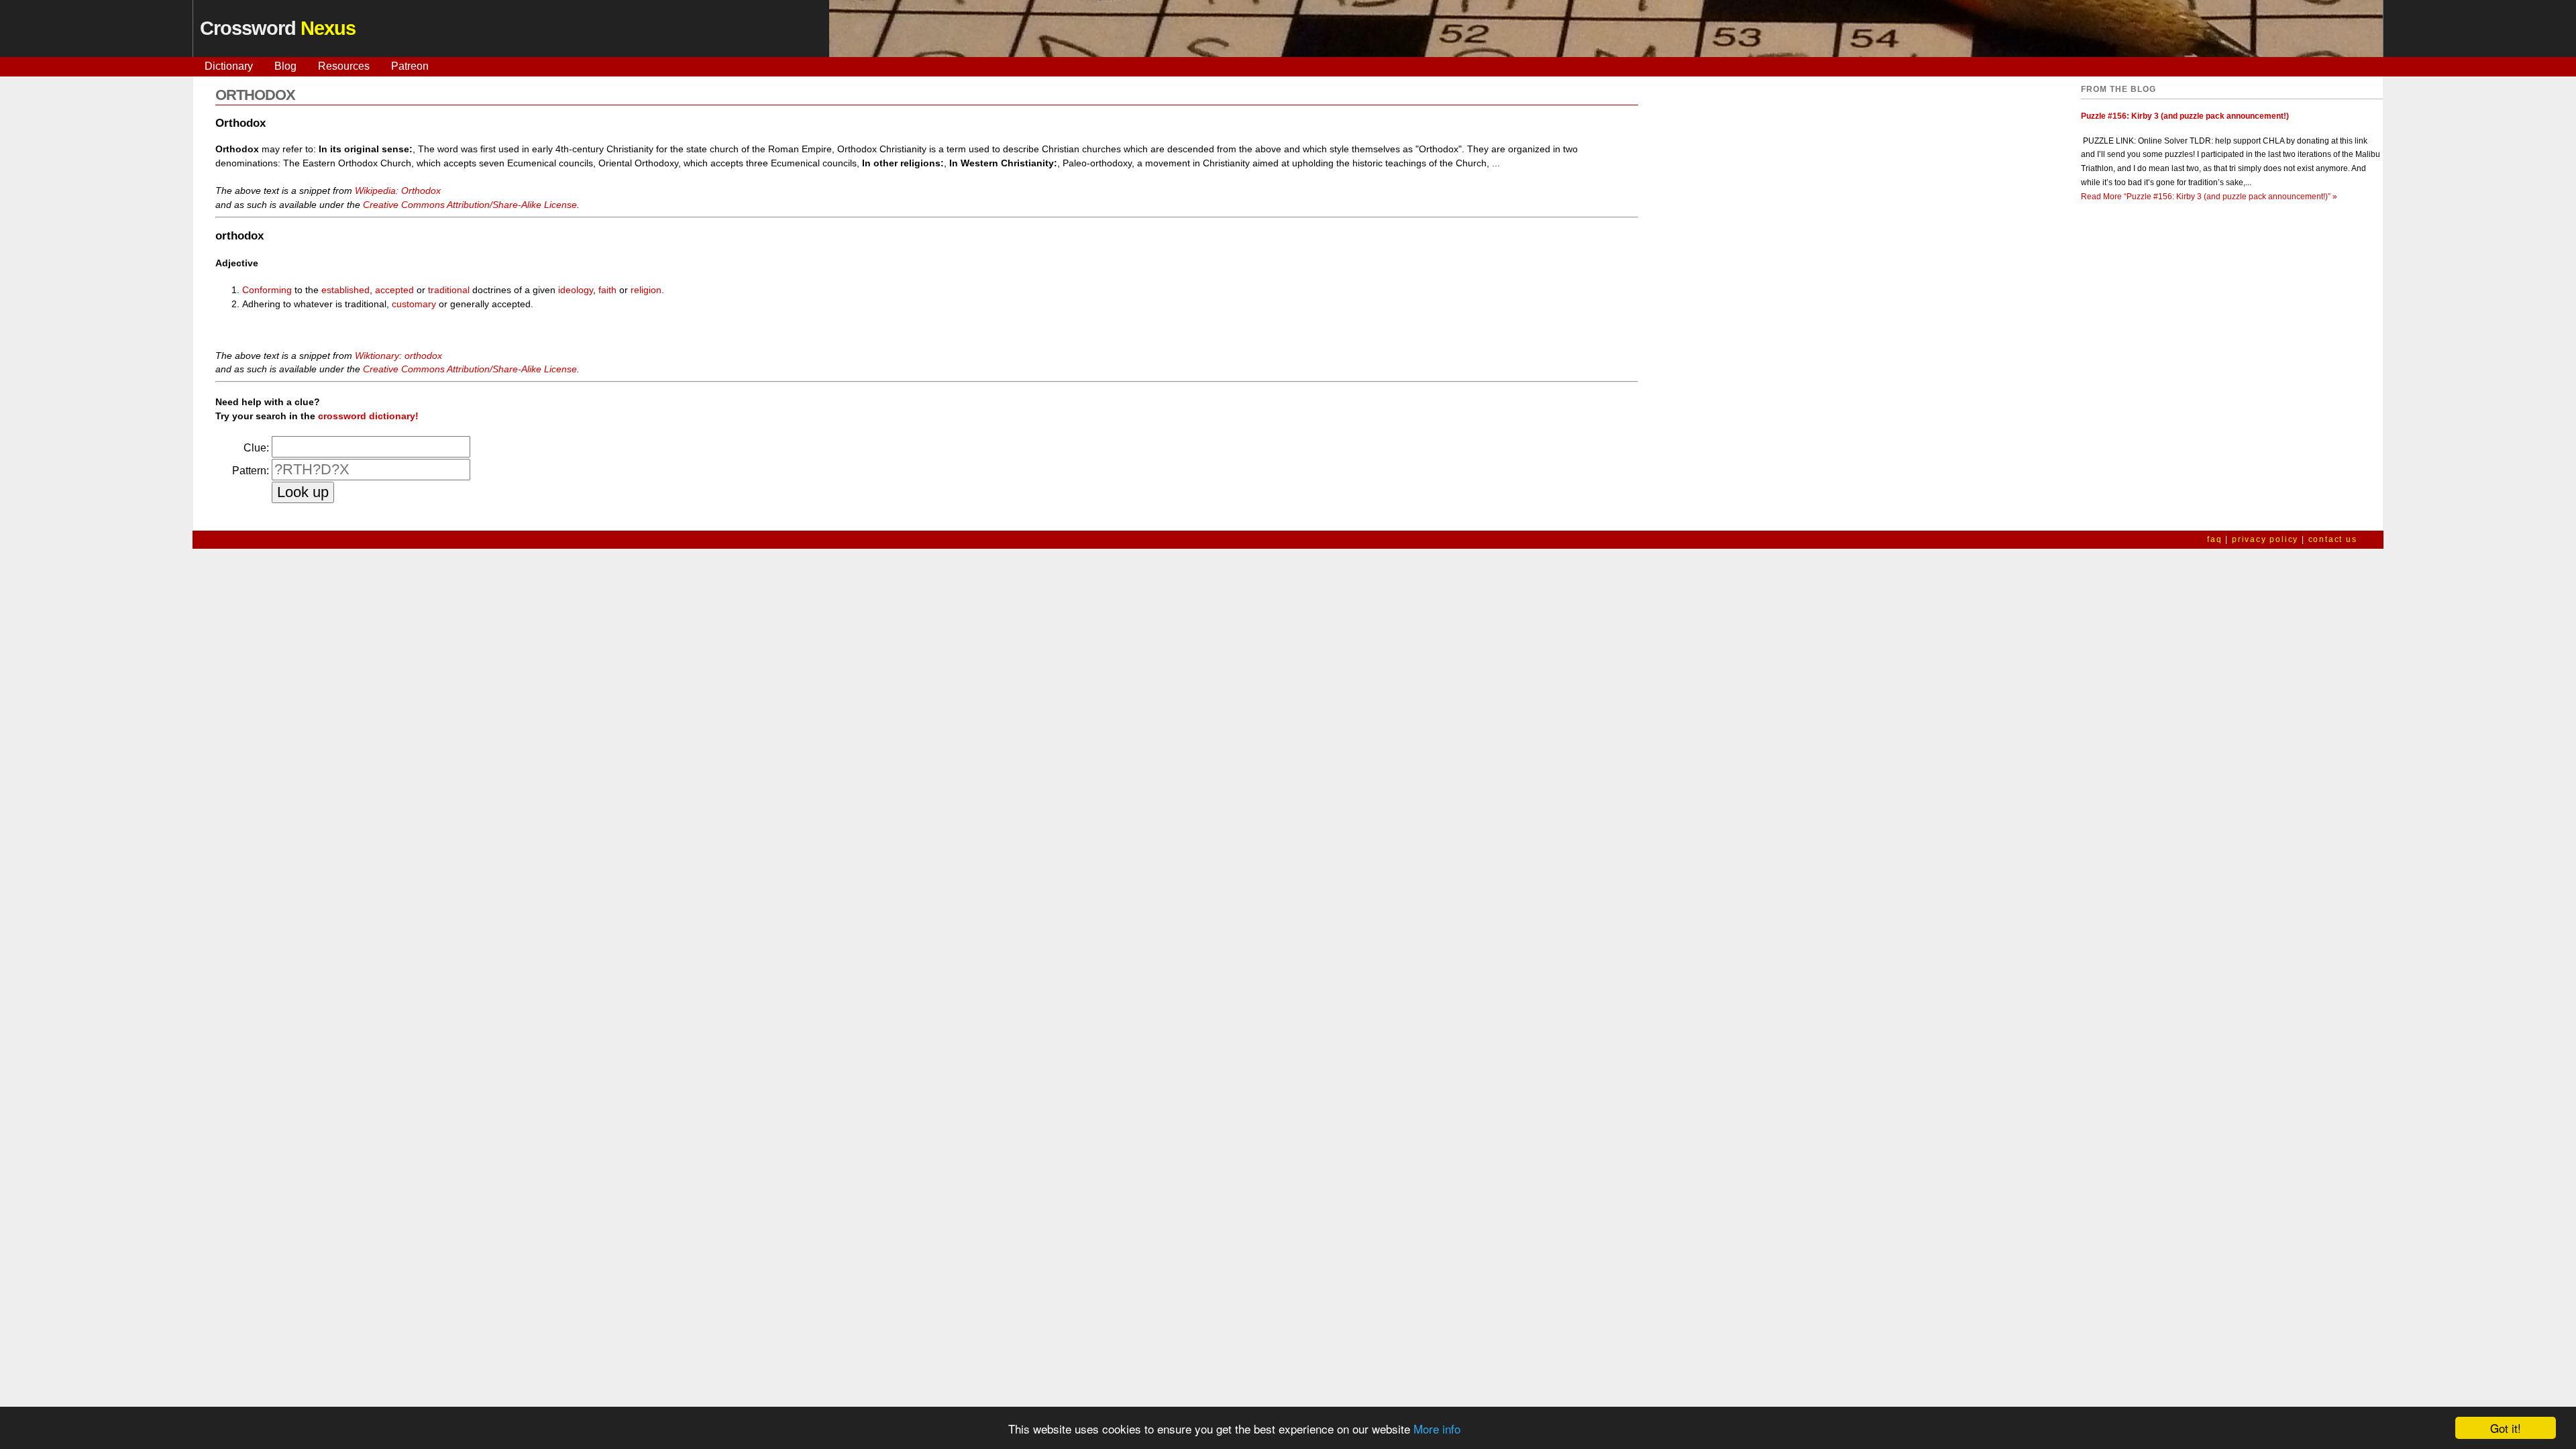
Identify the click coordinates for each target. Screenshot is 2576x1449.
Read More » (2209, 197)
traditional (449, 290)
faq (2214, 539)
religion (646, 290)
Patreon (410, 66)
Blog (285, 66)
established (345, 290)
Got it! (2506, 1428)
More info (1437, 1429)
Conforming (267, 290)
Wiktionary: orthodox (398, 356)
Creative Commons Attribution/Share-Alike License (470, 205)
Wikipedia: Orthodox (398, 191)
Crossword (278, 28)
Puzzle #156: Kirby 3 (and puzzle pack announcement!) (2185, 116)
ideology (576, 290)
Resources (344, 66)
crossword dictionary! (368, 416)
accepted (394, 290)
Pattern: (251, 471)
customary (414, 304)
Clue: (256, 448)
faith (607, 290)
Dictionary (229, 66)
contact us (2333, 539)
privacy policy (2265, 539)
